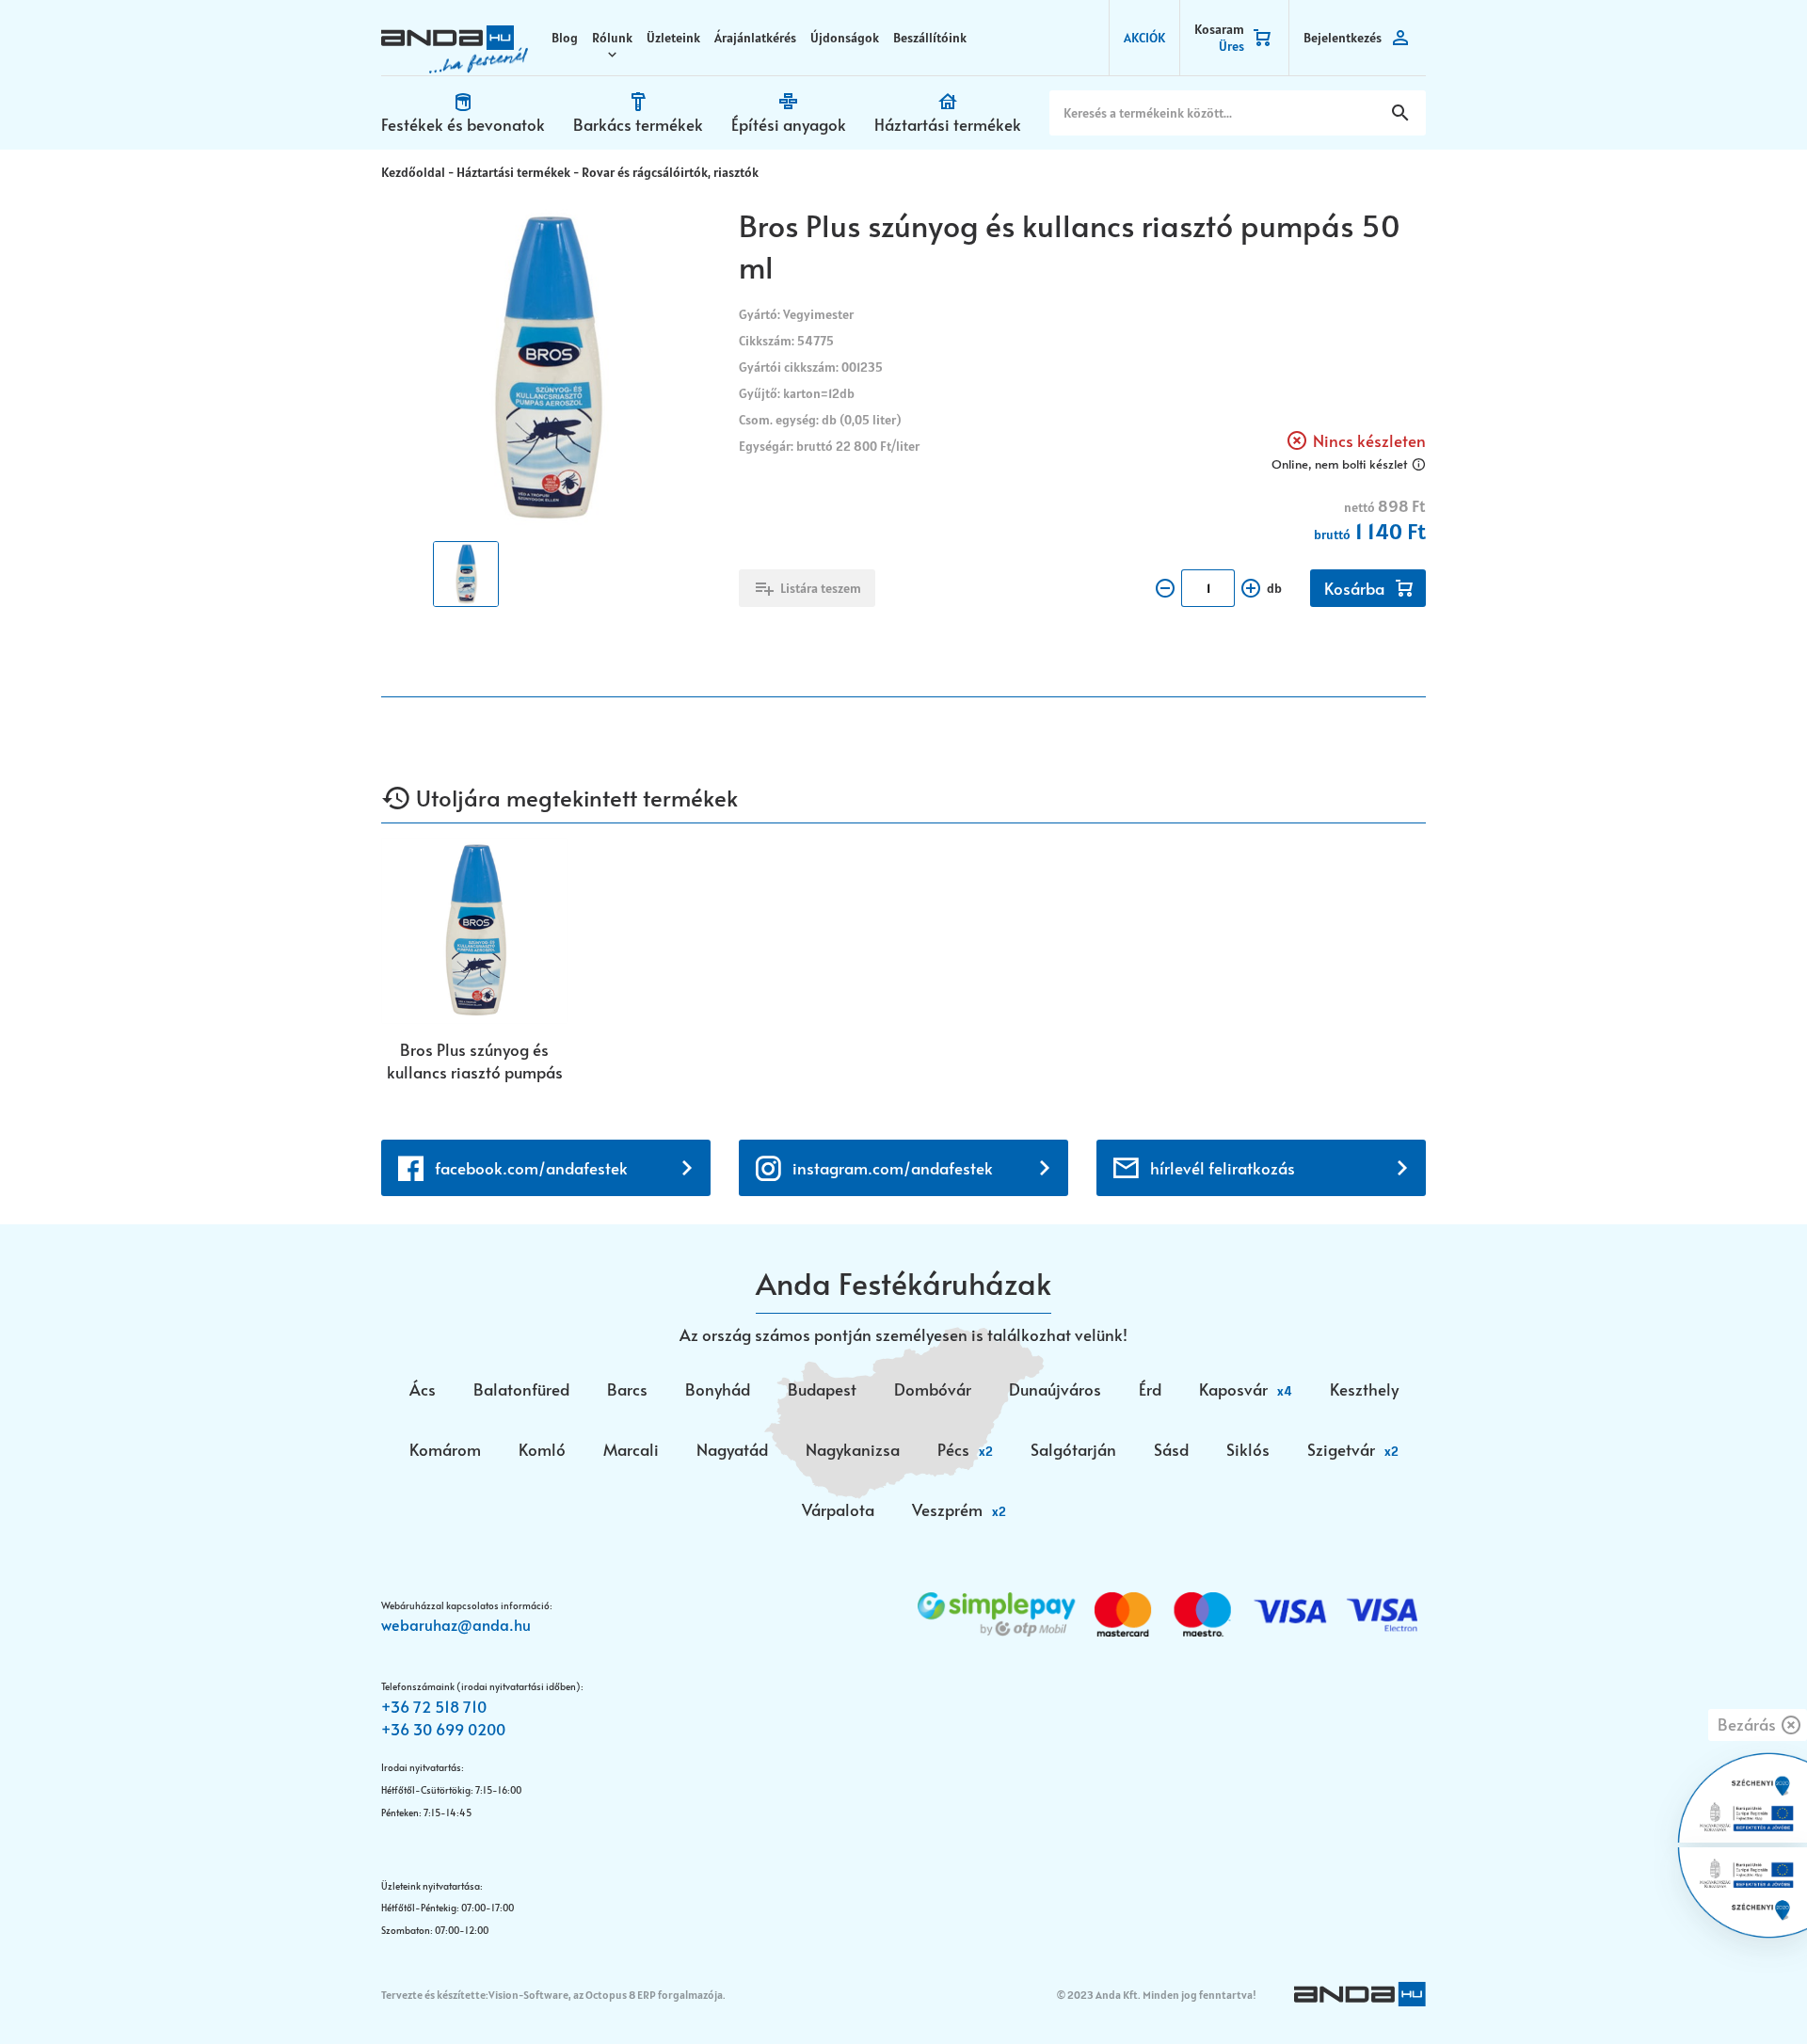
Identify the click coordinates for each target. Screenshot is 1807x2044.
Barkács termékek (638, 124)
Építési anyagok (789, 124)
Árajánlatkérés (755, 38)
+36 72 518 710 (434, 1706)
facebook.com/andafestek (531, 1168)
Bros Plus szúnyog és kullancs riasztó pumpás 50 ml (475, 1061)
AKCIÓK (1144, 38)
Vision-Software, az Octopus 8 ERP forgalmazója (606, 1995)
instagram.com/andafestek (893, 1168)
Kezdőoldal (413, 172)
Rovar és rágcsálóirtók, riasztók (670, 172)
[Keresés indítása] (1400, 113)
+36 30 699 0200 (443, 1729)
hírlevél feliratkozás (1223, 1168)
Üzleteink (673, 38)
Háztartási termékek (948, 124)
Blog (565, 38)
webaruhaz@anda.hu (456, 1624)
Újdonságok (845, 38)
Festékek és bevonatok (463, 124)
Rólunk (612, 38)
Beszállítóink (930, 38)
